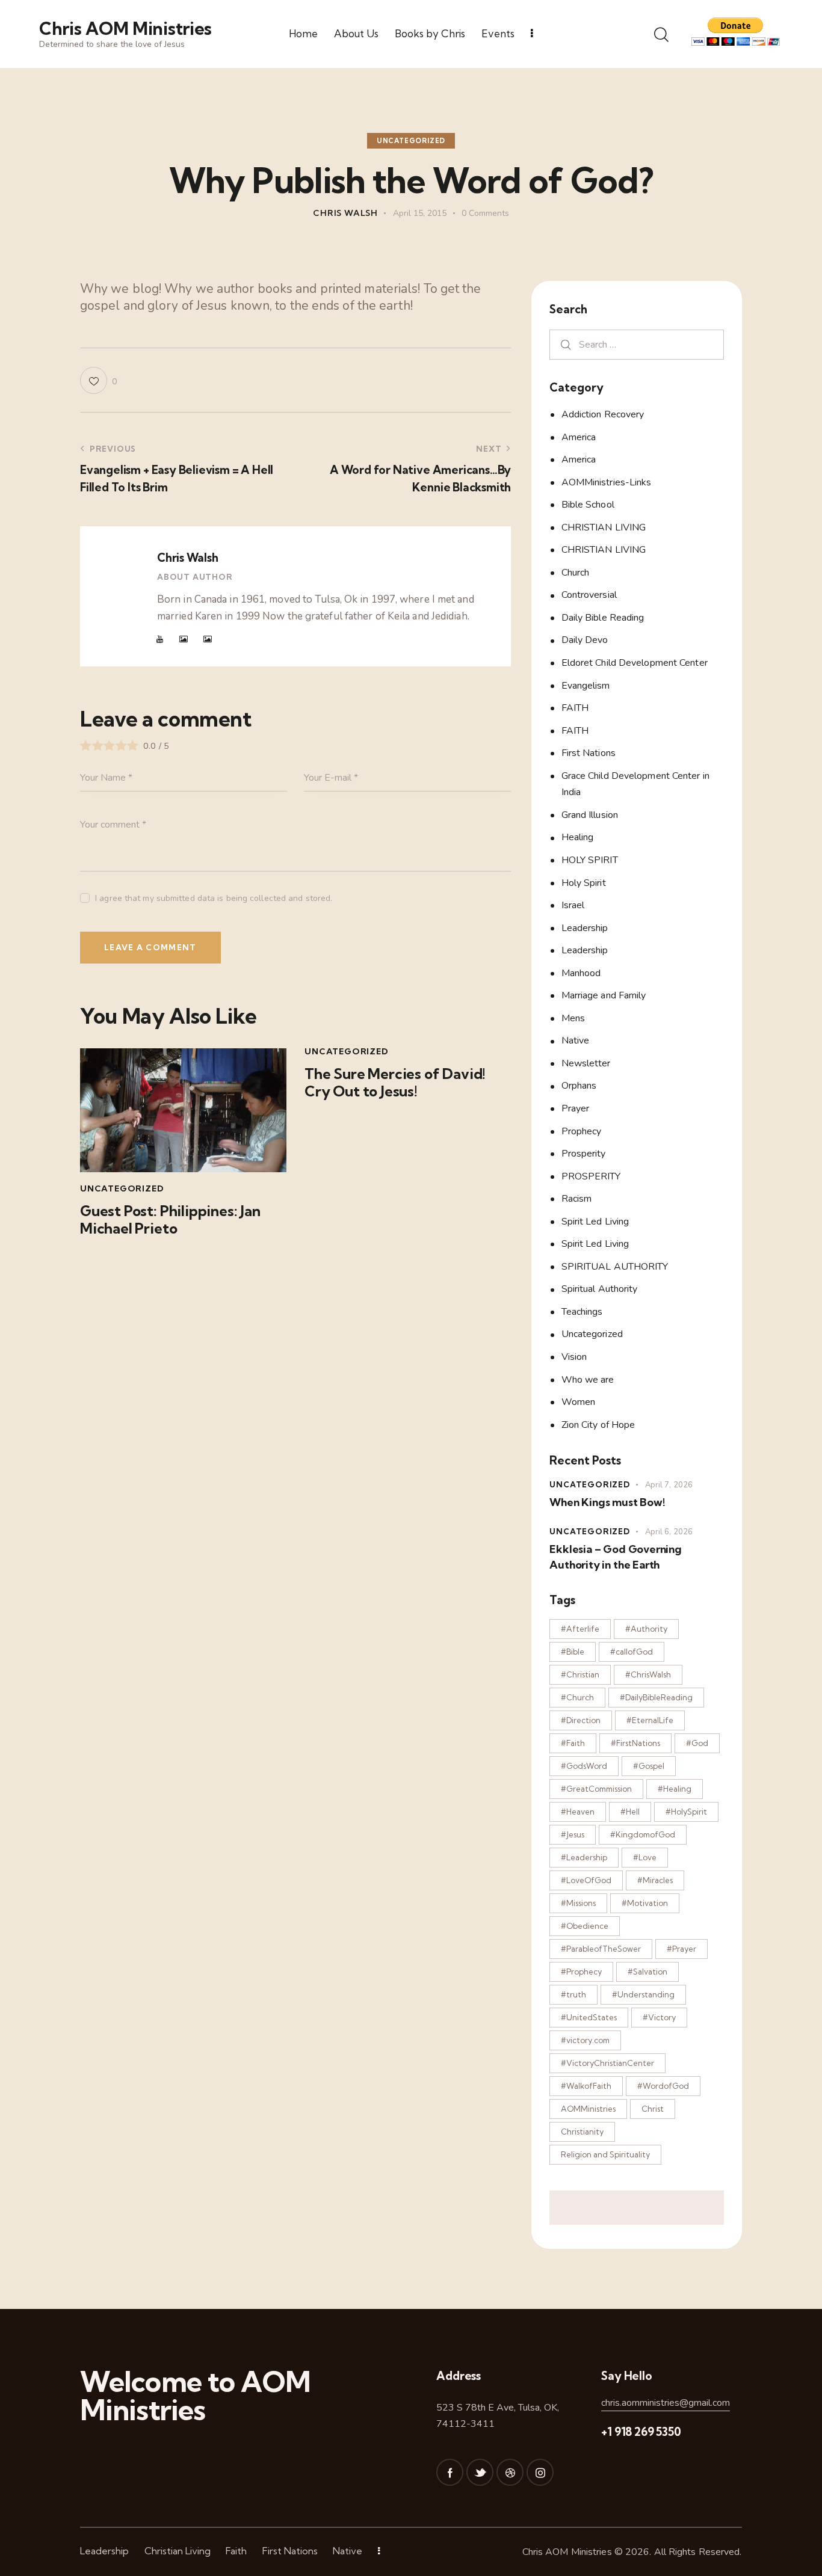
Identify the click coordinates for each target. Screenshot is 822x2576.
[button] (98, 380)
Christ (653, 2109)
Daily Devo (585, 640)
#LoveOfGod (586, 1880)
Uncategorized (411, 141)
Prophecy (582, 1131)
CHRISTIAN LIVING (604, 527)
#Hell (630, 1812)
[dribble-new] (510, 2472)
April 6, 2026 (669, 1532)
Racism (577, 1199)
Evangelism (586, 686)
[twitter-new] (480, 2472)
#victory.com (585, 2040)
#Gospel (649, 1766)
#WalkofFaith (586, 2086)
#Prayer (681, 1949)
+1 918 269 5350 (641, 2432)
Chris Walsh (187, 558)
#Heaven (578, 1812)
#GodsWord (584, 1766)
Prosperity (584, 1154)
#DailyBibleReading (656, 1697)
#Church (577, 1697)
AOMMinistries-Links (607, 482)
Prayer (576, 1108)
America (579, 437)
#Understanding (643, 1994)
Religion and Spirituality (605, 2154)
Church (576, 573)
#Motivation (645, 1903)
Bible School (588, 505)
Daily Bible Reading (603, 618)
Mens (573, 1018)
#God (697, 1743)
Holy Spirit (584, 883)
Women (579, 1402)
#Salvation (647, 1972)
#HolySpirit (686, 1812)
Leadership (585, 928)
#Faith (573, 1743)
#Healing (675, 1789)
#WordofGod (663, 2086)
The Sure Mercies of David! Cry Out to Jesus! (395, 1083)
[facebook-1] (450, 2472)
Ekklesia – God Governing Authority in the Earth (615, 1557)
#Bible (573, 1652)
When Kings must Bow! (607, 1502)
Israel (573, 905)
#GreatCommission (596, 1789)
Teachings (582, 1312)
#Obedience (585, 1926)
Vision (574, 1357)
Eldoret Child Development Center (635, 663)
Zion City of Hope (598, 1425)
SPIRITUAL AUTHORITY (615, 1267)
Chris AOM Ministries (567, 2552)
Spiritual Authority (600, 1289)
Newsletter (586, 1063)
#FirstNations (635, 1743)
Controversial (589, 595)
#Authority (646, 1629)
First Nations (589, 753)
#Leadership (584, 1857)
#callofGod (632, 1652)
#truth (573, 1994)
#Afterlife (580, 1629)
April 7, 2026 (669, 1485)
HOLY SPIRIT (590, 860)
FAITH (575, 708)
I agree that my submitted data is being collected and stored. (214, 898)
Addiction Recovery (603, 414)
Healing (578, 837)
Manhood (581, 973)
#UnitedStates (589, 2017)
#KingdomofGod (643, 1834)
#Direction (581, 1720)
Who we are (588, 1380)
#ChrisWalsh (648, 1674)
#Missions (578, 1903)
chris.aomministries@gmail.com (666, 2403)
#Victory (659, 2017)
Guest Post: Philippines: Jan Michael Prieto (170, 1220)
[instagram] (540, 2472)
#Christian (580, 1674)
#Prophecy (581, 1972)
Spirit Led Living (595, 1222)
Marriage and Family (604, 995)
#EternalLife (650, 1720)
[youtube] (160, 639)
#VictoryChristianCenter (607, 2063)
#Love (645, 1857)
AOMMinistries (588, 2109)
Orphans (579, 1086)
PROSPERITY (591, 1176)
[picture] (184, 639)
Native (576, 1041)
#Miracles (655, 1880)
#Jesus (573, 1834)
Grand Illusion (590, 815)
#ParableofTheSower (601, 1949)
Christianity (582, 2132)
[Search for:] (637, 344)
